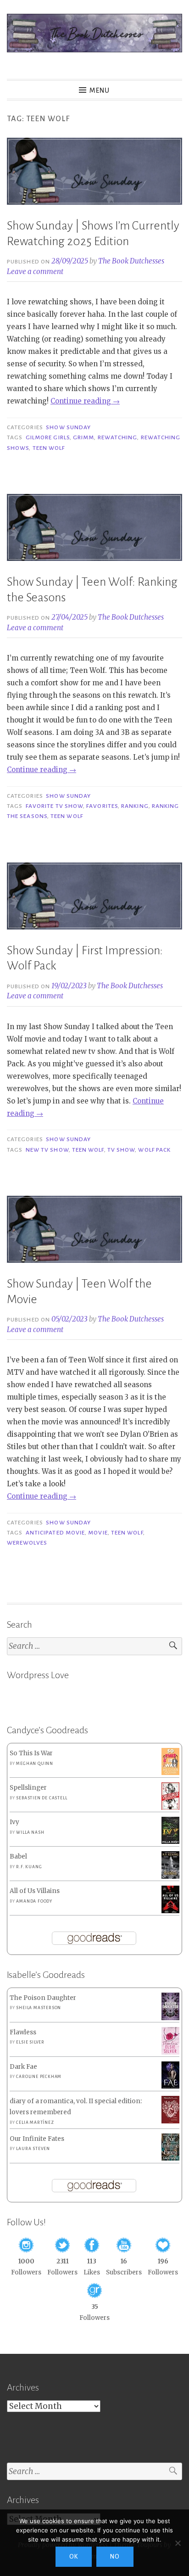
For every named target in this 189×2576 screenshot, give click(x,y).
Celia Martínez (35, 2122)
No (115, 2557)
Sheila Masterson (39, 2008)
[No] (178, 2543)
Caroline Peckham (39, 2077)
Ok (74, 2557)
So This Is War (31, 1753)
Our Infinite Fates (37, 2139)
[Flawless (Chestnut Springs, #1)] (170, 2052)
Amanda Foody (34, 1901)
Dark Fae (23, 2067)
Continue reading (85, 401)
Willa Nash (30, 1832)
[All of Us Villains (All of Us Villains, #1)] (170, 1912)
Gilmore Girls (48, 437)
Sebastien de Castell (42, 1798)
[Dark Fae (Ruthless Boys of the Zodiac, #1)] (170, 2086)
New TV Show (47, 1150)
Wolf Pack (154, 1150)
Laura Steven (33, 2149)
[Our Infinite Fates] (170, 2159)
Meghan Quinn (35, 1764)
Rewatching (118, 437)
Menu (100, 90)
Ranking (135, 806)
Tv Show (121, 1150)
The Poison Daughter (43, 1998)
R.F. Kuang (29, 1867)
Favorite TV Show (54, 806)
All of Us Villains (35, 1891)
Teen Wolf (49, 448)
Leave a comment (35, 272)
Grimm (83, 437)
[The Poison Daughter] (170, 2018)
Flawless (23, 2032)
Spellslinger (28, 1788)
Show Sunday (68, 427)
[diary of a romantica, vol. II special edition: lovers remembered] (170, 2121)
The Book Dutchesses (131, 261)
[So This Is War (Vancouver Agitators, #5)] (170, 1773)
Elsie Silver (30, 2042)
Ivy (14, 1822)
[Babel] (170, 1877)
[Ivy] (170, 1842)
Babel (18, 1856)
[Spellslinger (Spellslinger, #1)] (170, 1808)
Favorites (102, 806)
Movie (98, 1533)
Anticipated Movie (55, 1533)
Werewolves (27, 1543)
